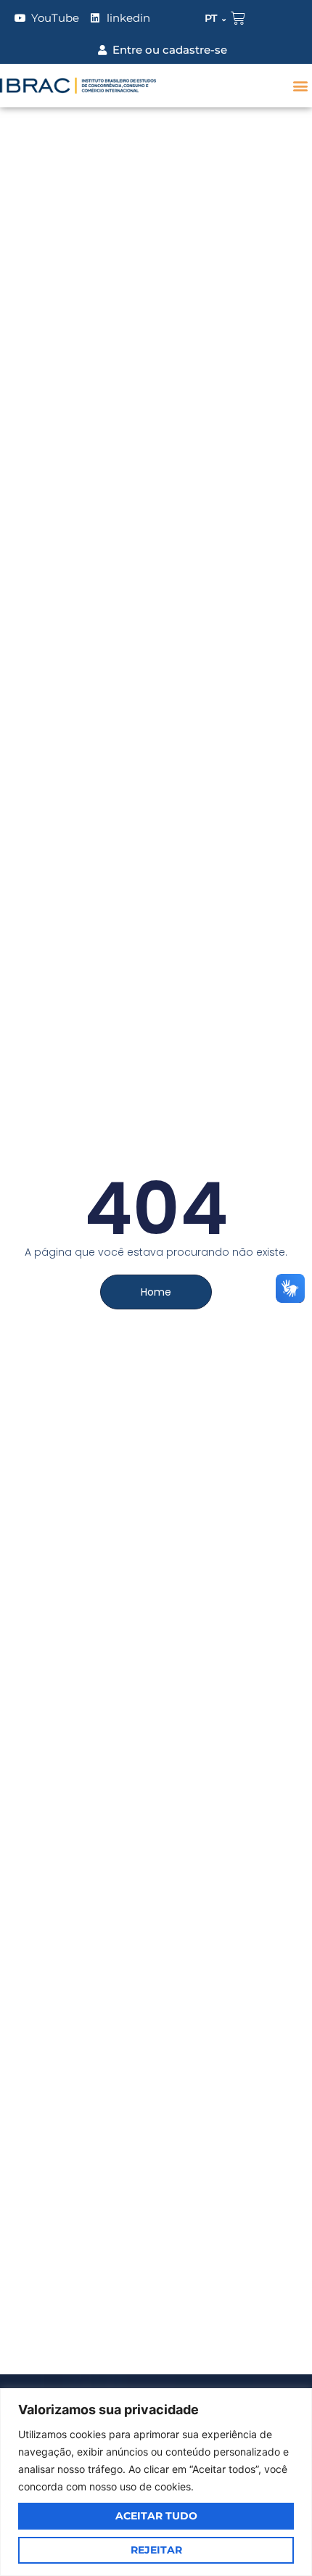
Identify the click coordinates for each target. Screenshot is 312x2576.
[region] (156, 2482)
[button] (300, 86)
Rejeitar (156, 2550)
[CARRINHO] (238, 18)
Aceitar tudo (156, 2516)
